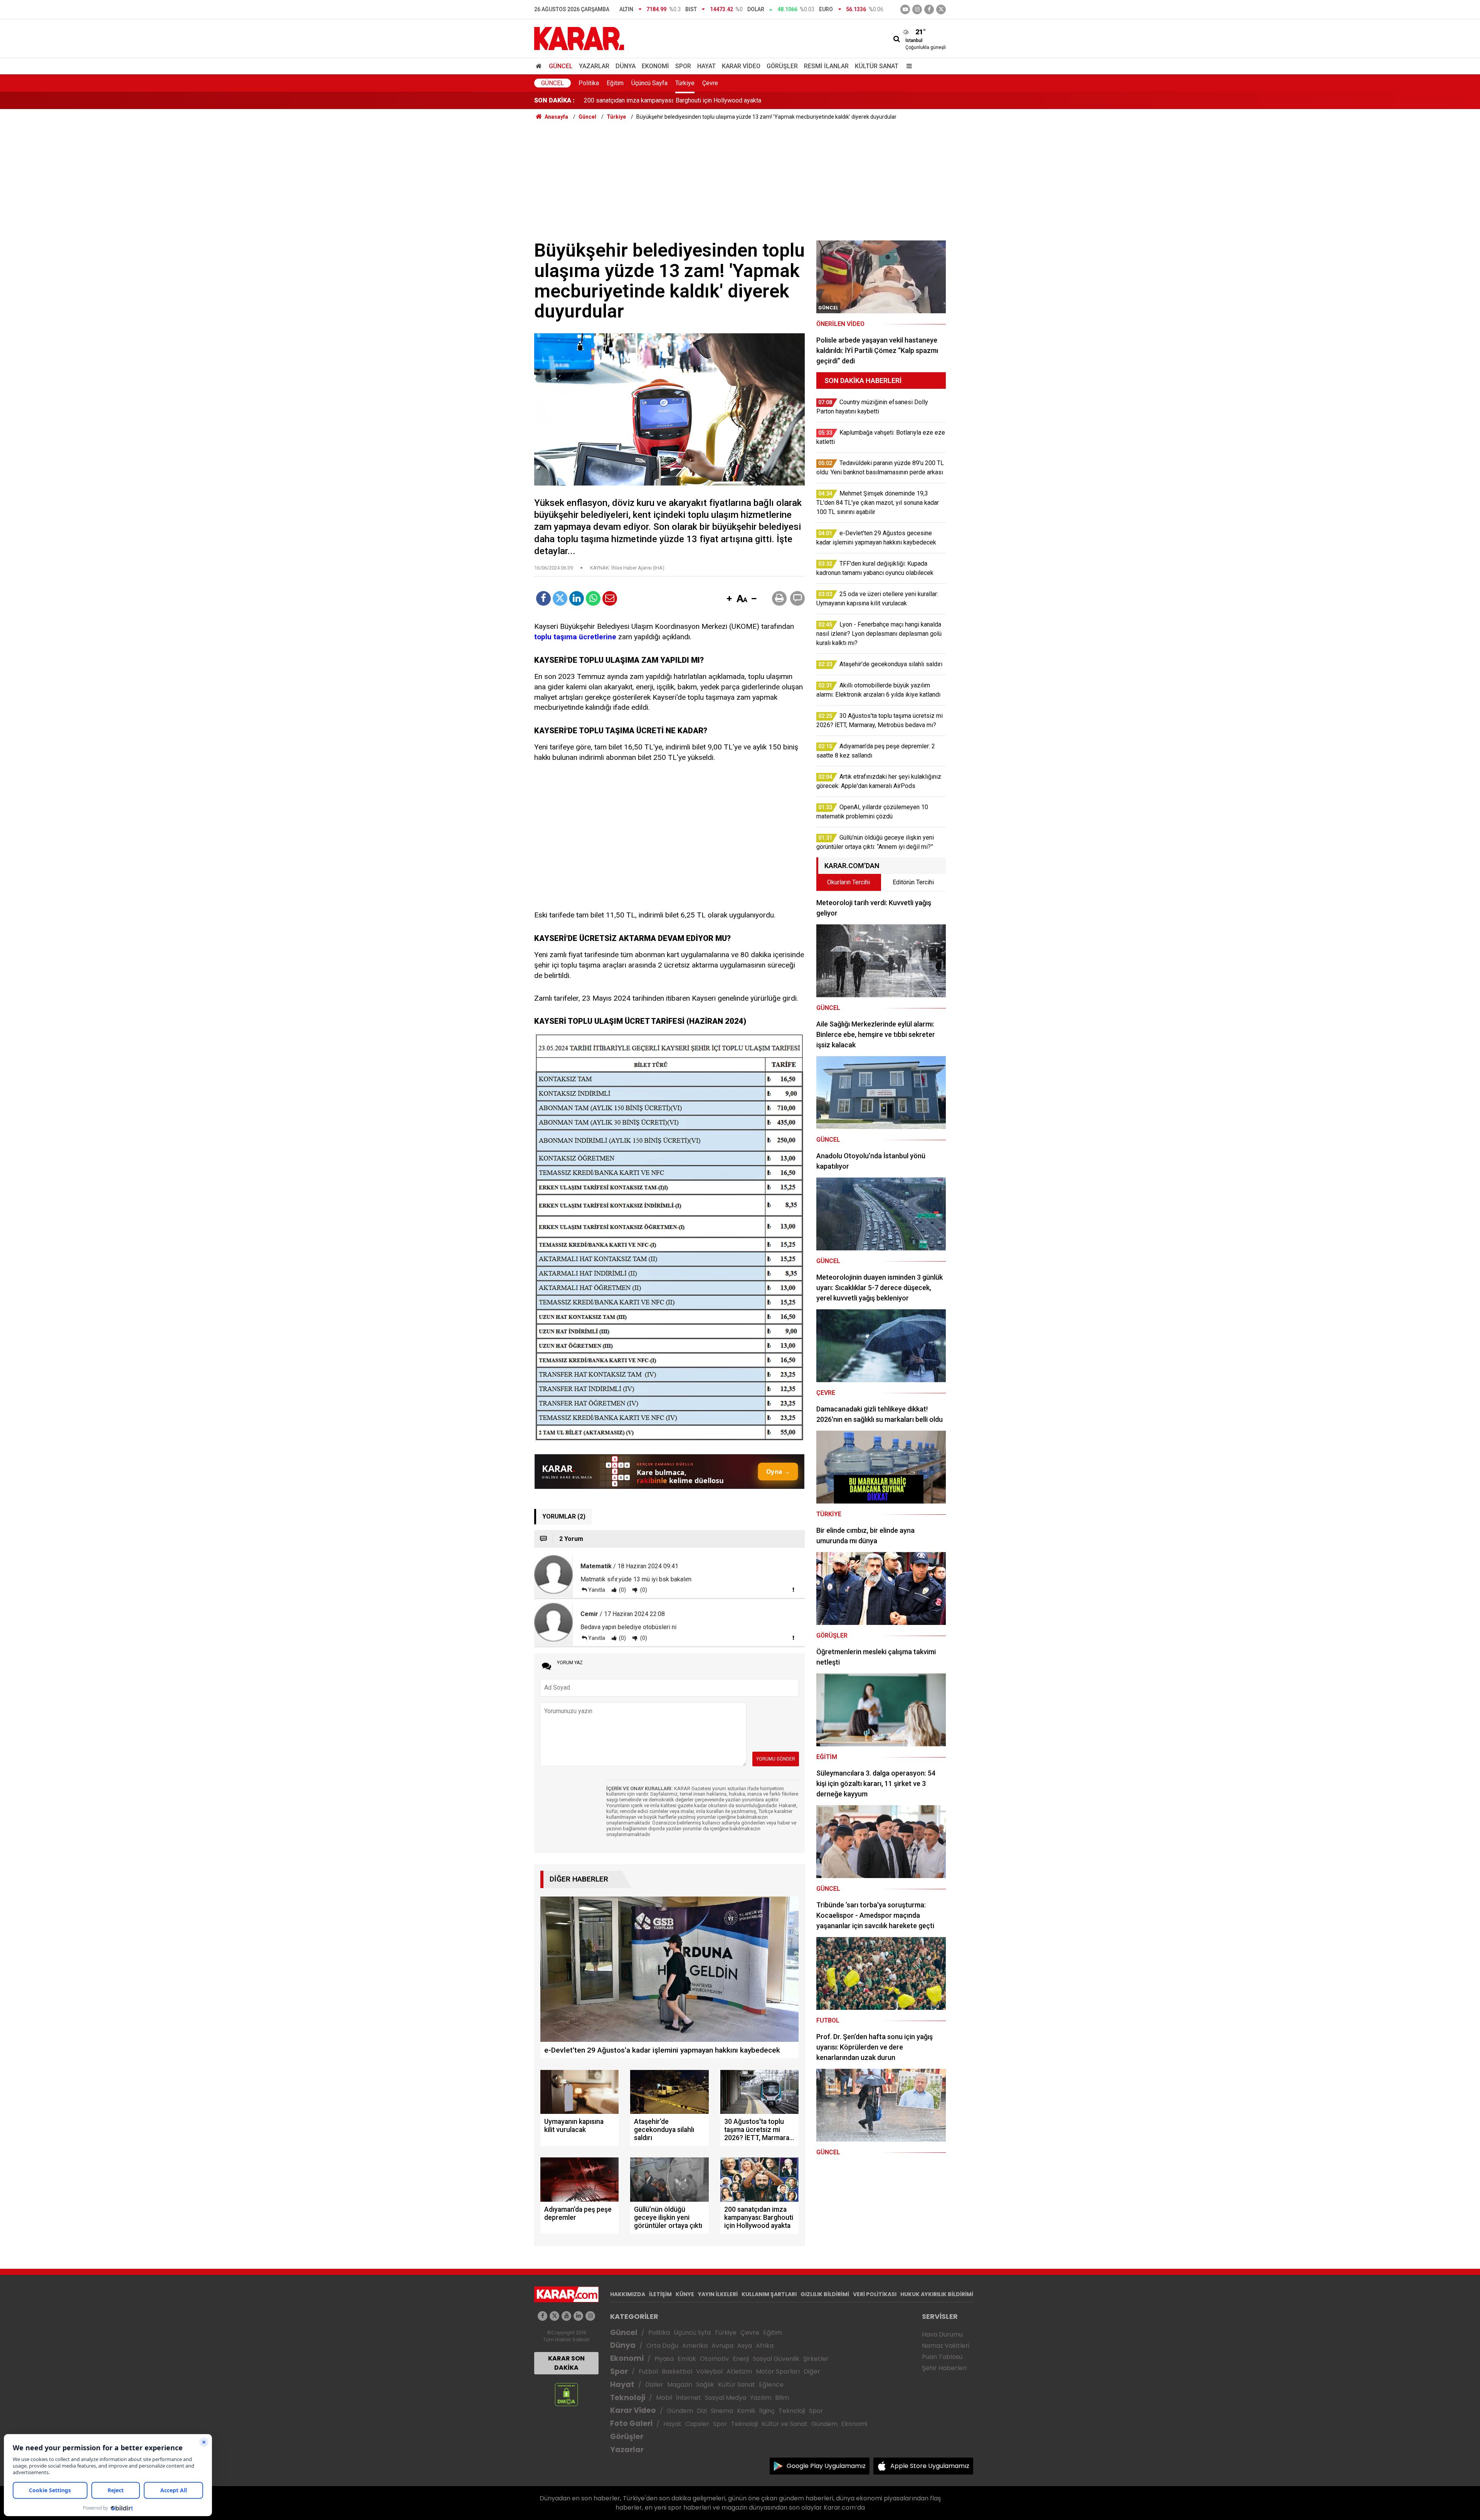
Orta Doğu (662, 2346)
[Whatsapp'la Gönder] (593, 598)
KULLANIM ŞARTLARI (769, 2294)
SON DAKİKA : (554, 100)
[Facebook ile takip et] (929, 9)
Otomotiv (714, 2359)
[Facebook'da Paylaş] (543, 598)
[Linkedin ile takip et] (578, 2316)
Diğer (812, 2371)
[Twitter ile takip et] (941, 9)
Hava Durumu (942, 2334)
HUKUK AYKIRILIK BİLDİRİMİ (937, 2294)
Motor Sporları (778, 2371)
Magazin (680, 2385)
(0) (622, 1590)
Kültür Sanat (877, 66)
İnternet (689, 2398)
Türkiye (685, 83)
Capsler (697, 2424)
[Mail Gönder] (610, 598)
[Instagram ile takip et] (590, 2316)
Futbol (648, 2371)
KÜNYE (685, 2294)
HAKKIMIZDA (628, 2294)
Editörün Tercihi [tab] (913, 882)
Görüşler (782, 66)
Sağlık (705, 2385)
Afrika (765, 2346)
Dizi (702, 2411)
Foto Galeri (631, 2423)
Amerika (695, 2346)
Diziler (654, 2385)
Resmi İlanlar (826, 66)
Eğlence (771, 2385)
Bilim (782, 2398)
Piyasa (664, 2359)
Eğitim (615, 83)
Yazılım (761, 2398)
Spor (683, 66)
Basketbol (677, 2371)
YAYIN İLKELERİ (718, 2294)
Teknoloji (628, 2398)
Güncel (561, 66)
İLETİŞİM (660, 2294)
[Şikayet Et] (793, 1589)
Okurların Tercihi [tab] (848, 882)
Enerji (741, 2359)
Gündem (680, 2411)
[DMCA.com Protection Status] (566, 2394)
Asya (745, 2346)
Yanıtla (597, 1590)
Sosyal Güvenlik (776, 2359)
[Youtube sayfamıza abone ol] (566, 2316)
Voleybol (709, 2371)
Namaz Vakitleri (946, 2346)
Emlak (687, 2359)
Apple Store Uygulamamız (930, 2466)
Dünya (626, 66)
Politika (589, 83)
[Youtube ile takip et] (905, 9)
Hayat (706, 66)
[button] (729, 599)
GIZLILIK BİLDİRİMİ (825, 2294)
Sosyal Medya (726, 2398)
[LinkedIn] (577, 598)
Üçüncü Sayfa (649, 83)
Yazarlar (594, 66)
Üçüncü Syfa (692, 2333)
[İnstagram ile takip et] (917, 9)
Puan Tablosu (942, 2357)
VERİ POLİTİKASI (875, 2294)
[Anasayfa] (540, 66)
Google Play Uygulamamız (826, 2466)
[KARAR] (579, 38)
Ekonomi (655, 66)
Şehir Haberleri (944, 2368)
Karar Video (741, 66)
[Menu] (907, 66)
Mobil (664, 2398)
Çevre (710, 83)
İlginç (767, 2411)
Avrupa (722, 2346)
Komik (746, 2411)
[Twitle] (560, 598)
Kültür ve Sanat (785, 2424)
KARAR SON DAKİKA (566, 2363)
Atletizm (739, 2371)
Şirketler (816, 2359)
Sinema (722, 2411)
